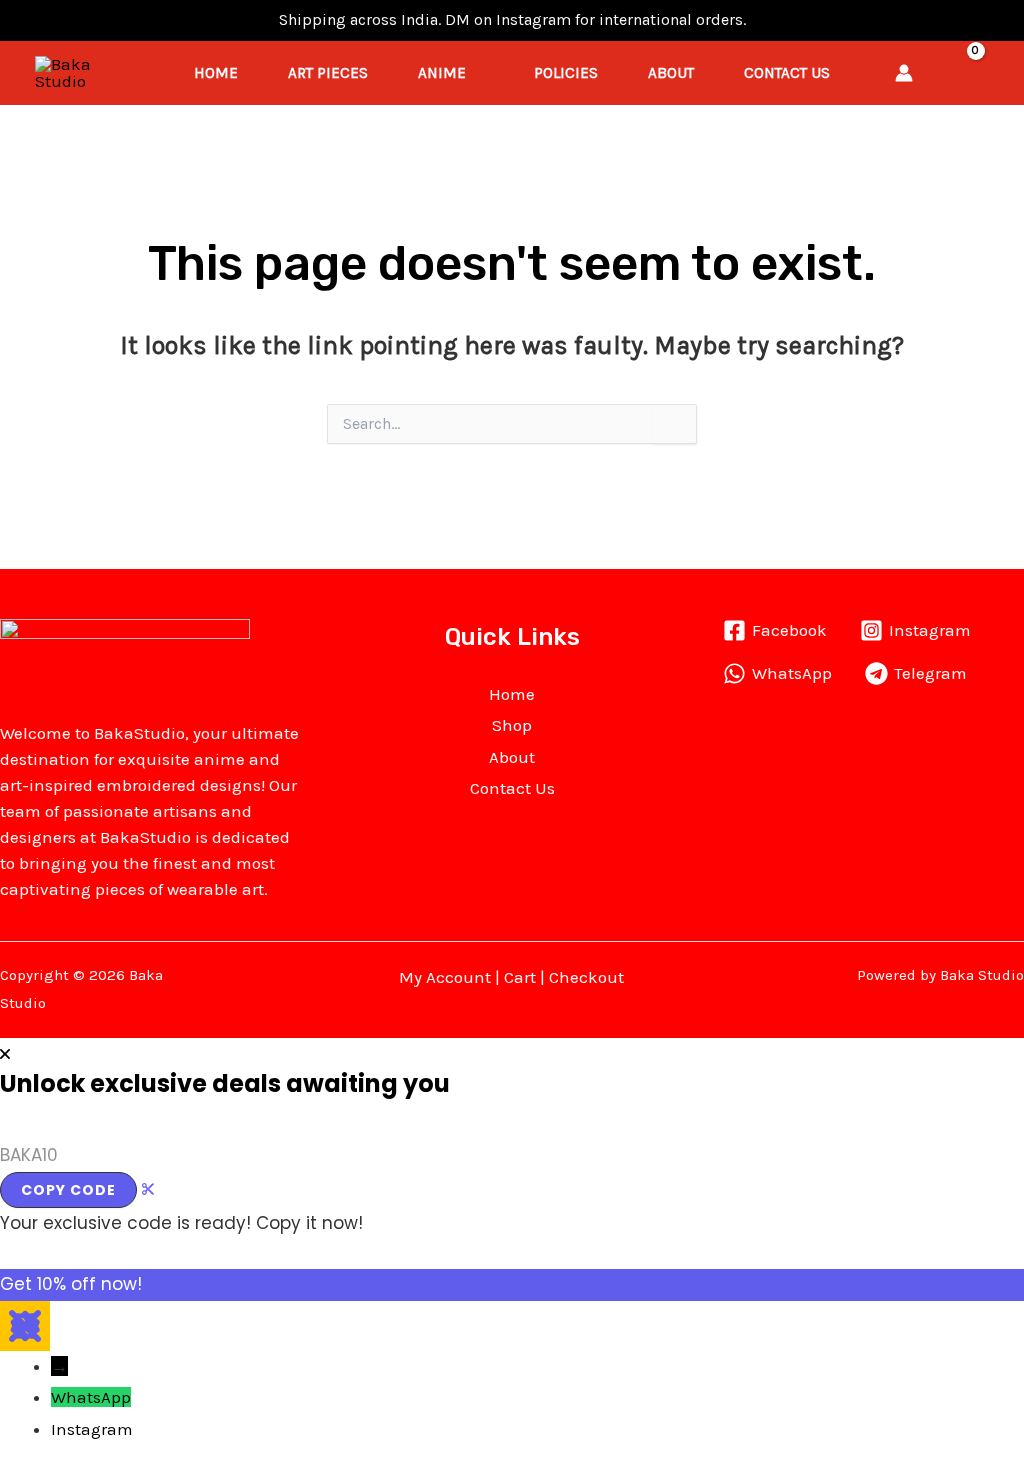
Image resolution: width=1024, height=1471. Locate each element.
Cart (520, 977)
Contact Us (787, 73)
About (671, 73)
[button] (942, 73)
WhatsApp (91, 1397)
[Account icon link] (904, 73)
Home (216, 73)
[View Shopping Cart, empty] (980, 72)
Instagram (92, 1429)
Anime (442, 73)
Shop (512, 725)
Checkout (586, 977)
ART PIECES (328, 73)
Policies (566, 73)
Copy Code (68, 1190)
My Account (445, 977)
